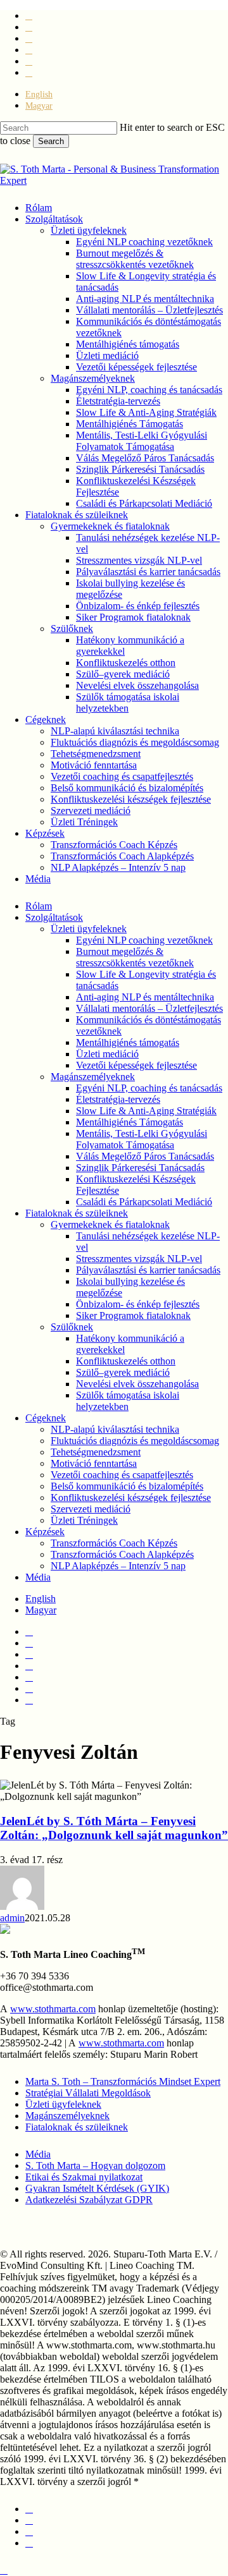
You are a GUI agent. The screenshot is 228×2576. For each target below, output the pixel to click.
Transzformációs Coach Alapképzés (122, 1554)
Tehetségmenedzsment (96, 1452)
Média (38, 1577)
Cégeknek (46, 1418)
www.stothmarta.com (53, 2009)
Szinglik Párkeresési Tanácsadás (140, 1168)
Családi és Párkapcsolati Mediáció (144, 1202)
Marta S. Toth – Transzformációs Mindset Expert (123, 2081)
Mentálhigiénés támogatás (128, 1042)
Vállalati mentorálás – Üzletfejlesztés (149, 1008)
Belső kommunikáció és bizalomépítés (127, 1486)
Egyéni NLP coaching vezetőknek (144, 940)
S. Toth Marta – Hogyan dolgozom (95, 2166)
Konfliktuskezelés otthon (126, 1361)
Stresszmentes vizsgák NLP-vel (139, 1259)
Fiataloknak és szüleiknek (77, 1213)
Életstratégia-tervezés (118, 1099)
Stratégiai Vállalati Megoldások (88, 2093)
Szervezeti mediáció (91, 1509)
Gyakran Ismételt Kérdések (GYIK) (97, 2188)
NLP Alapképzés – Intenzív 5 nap (118, 1566)
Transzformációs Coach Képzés (114, 1543)
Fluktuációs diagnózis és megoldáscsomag (135, 1441)
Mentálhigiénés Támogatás (130, 1122)
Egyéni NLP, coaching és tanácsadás (149, 1088)
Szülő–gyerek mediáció (123, 1372)
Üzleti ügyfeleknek (89, 929)
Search (51, 141)
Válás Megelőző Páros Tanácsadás (145, 1156)
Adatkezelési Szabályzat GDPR (89, 2200)
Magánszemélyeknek (93, 1077)
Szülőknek (72, 1327)
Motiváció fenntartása (94, 1463)
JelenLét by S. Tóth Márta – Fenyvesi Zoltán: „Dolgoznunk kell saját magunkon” (114, 1828)
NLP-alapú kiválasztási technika (115, 1429)
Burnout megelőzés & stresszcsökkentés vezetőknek (135, 957)
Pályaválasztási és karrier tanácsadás (148, 1270)
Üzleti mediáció (107, 1054)
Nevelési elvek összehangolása (137, 1384)
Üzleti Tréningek (84, 1520)
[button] (4, 2570)
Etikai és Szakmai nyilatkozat (84, 2177)
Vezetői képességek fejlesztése (136, 1065)
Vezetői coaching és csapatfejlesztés (122, 1475)
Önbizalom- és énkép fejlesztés (138, 1304)
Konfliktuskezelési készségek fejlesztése (131, 1498)
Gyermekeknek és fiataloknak (110, 1224)
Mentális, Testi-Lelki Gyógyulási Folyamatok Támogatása (142, 1139)
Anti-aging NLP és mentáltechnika (145, 997)
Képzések (45, 1532)
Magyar (41, 1610)
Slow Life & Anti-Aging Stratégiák (146, 1111)
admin (12, 1918)
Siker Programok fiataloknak (133, 1315)
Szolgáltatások (54, 917)
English (41, 1599)
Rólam (39, 906)
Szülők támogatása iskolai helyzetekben (128, 1401)
